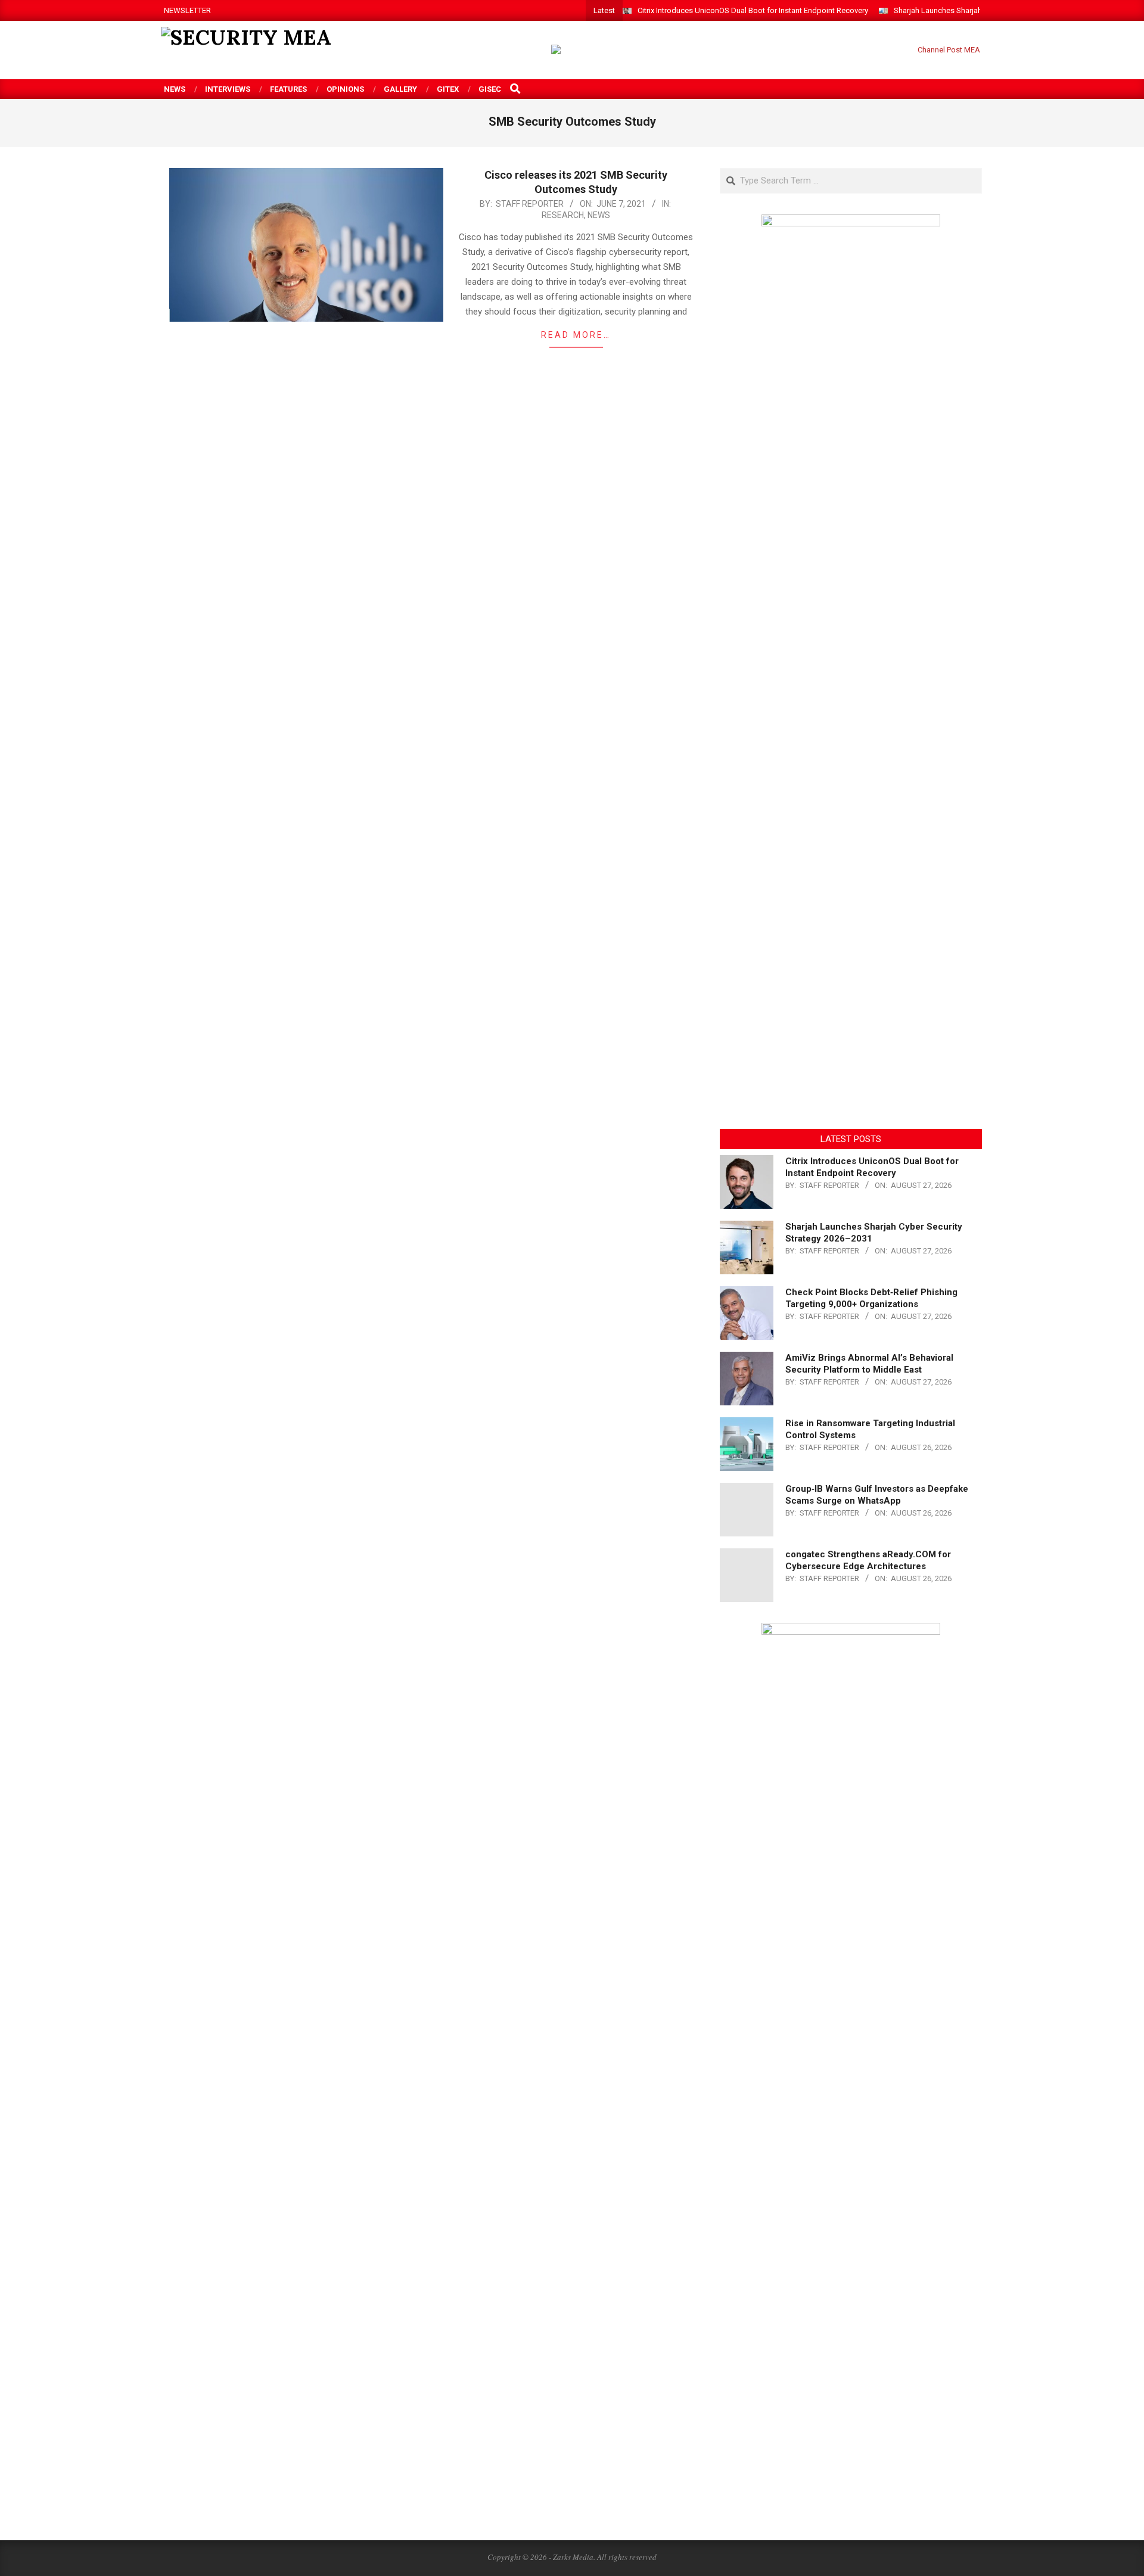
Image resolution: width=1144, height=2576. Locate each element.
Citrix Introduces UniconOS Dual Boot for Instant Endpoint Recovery (753, 10)
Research (563, 215)
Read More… (576, 335)
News (599, 215)
